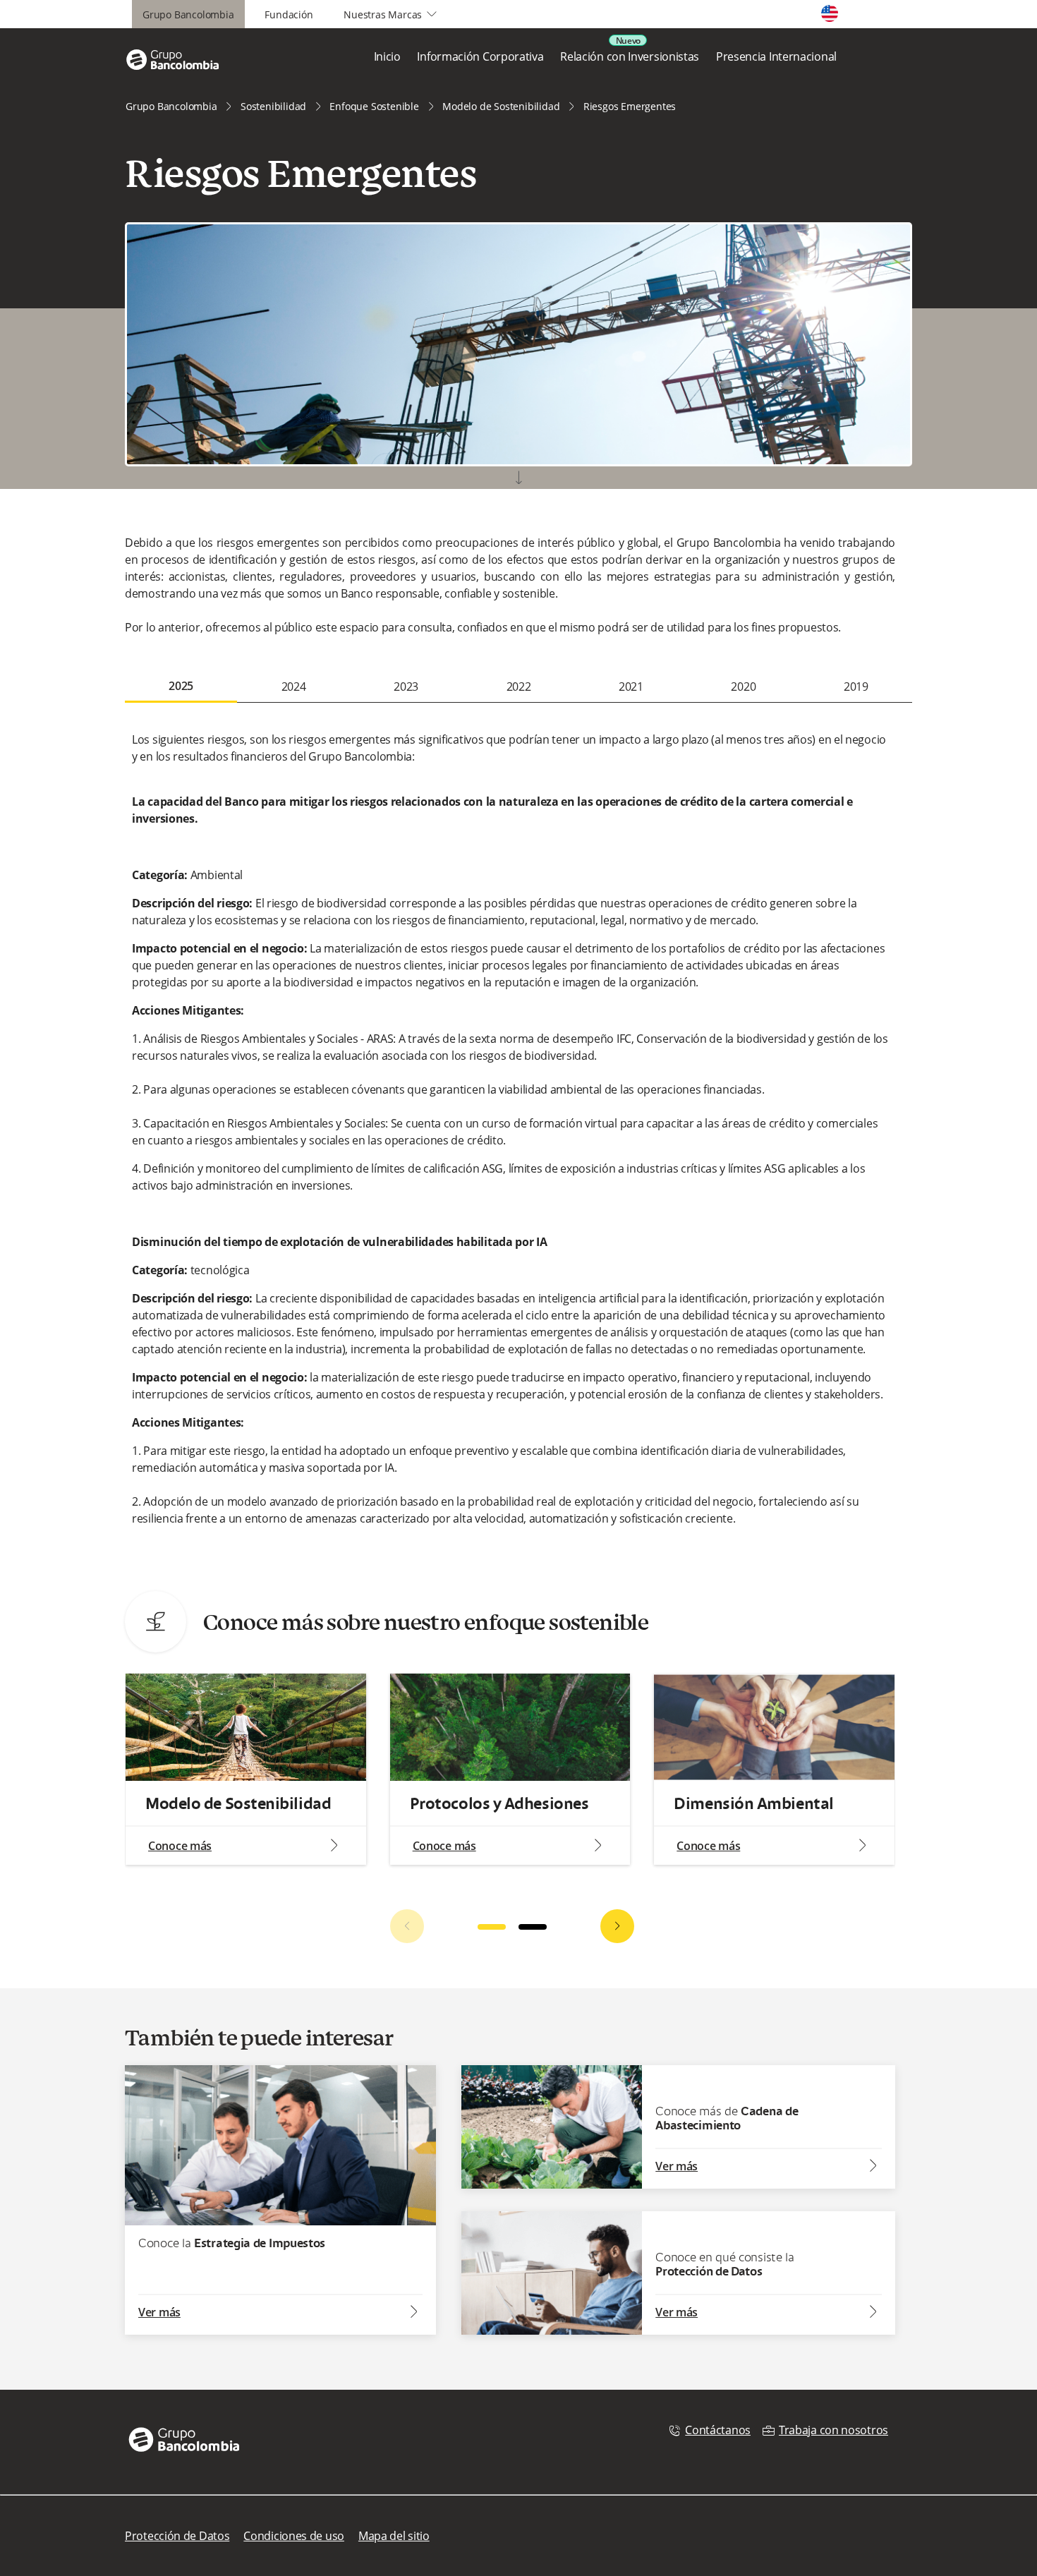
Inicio (387, 56)
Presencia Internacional (776, 56)
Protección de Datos (177, 2536)
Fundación (289, 14)
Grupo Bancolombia (188, 14)
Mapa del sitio (394, 2536)
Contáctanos (718, 2430)
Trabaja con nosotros (833, 2430)
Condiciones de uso (294, 2536)
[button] (617, 1926)
